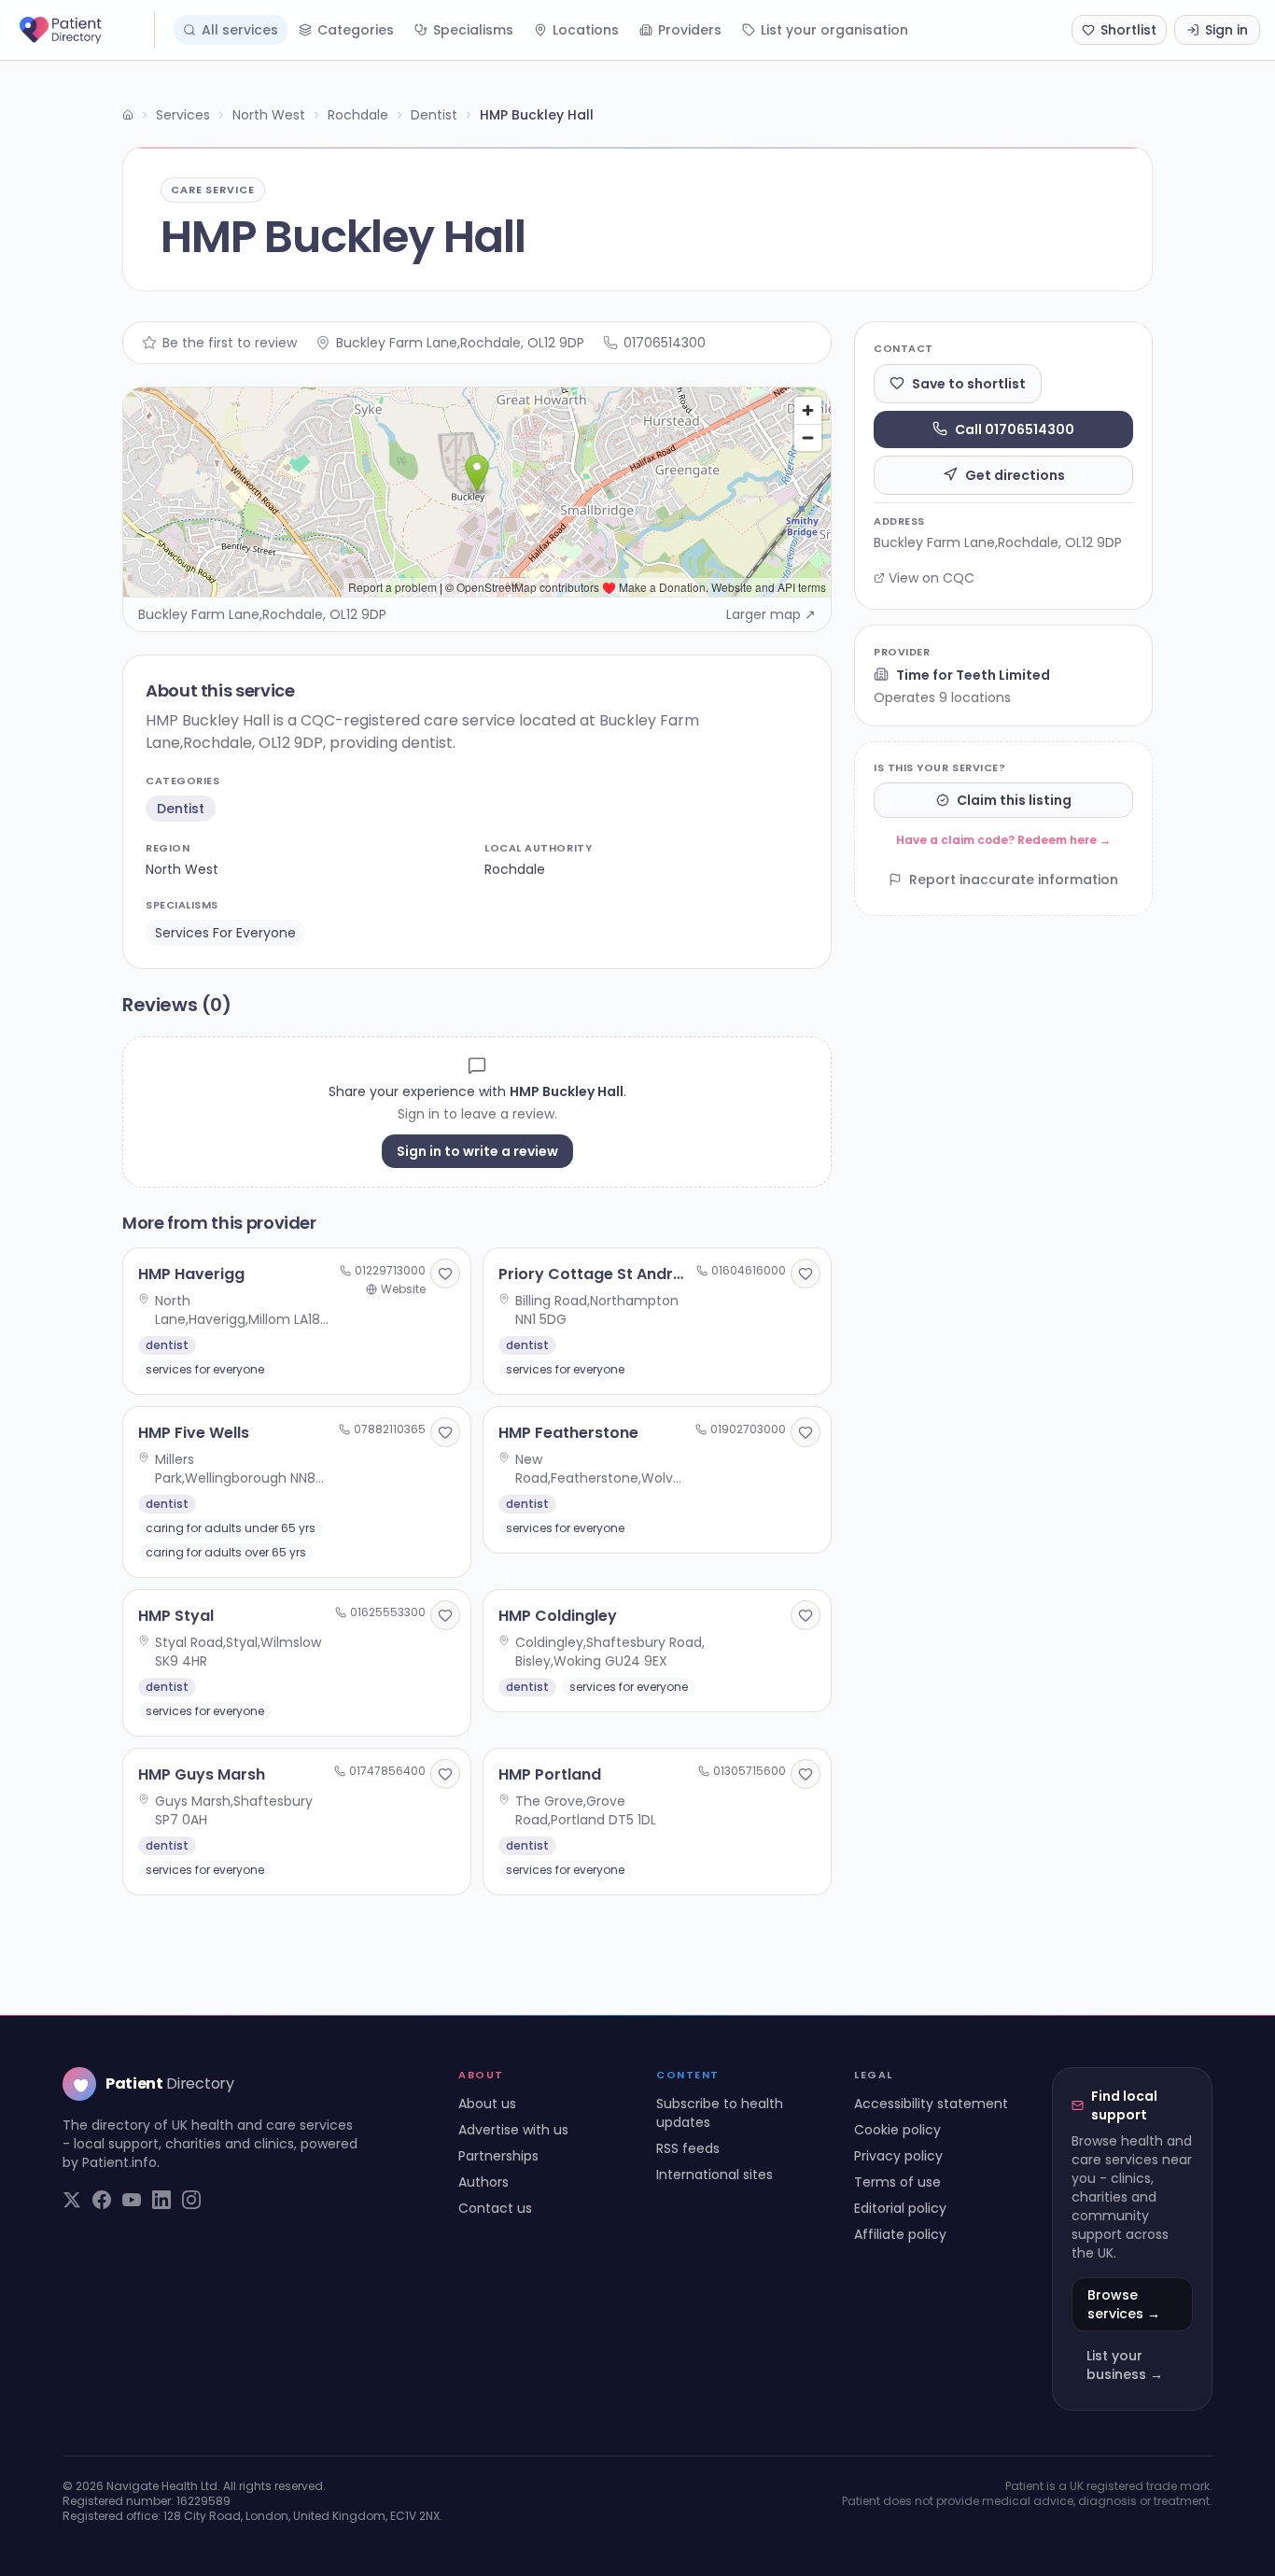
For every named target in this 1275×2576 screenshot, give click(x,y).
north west (182, 869)
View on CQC (932, 578)
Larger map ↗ (771, 614)
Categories (356, 30)
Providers (690, 30)
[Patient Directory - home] (85, 30)
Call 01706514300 (1015, 429)
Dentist (434, 115)
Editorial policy (900, 2208)
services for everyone (225, 933)
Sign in (1226, 30)
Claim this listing (1014, 800)
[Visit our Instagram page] (191, 2200)
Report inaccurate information (1014, 880)
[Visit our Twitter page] (72, 2200)
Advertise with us (513, 2130)
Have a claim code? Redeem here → (1003, 840)
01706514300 (665, 343)
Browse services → (1124, 2304)
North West (269, 115)
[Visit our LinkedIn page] (161, 2200)
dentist (181, 809)
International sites (715, 2175)
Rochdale (358, 115)
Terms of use (897, 2182)
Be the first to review (230, 343)
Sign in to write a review (477, 1151)
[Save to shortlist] (445, 1274)
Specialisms (473, 30)
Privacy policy (898, 2156)
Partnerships (498, 2156)
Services (183, 115)
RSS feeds (688, 2148)
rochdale (515, 869)
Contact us (495, 2208)
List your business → (1125, 2365)
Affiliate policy (900, 2234)
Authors (483, 2182)
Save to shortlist (969, 383)
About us (487, 2104)
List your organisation (834, 30)
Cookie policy (897, 2130)
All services (240, 30)
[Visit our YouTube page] (132, 2200)
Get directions (1015, 474)
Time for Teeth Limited (973, 674)
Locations (586, 30)
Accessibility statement (931, 2104)
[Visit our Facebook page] (102, 2200)
